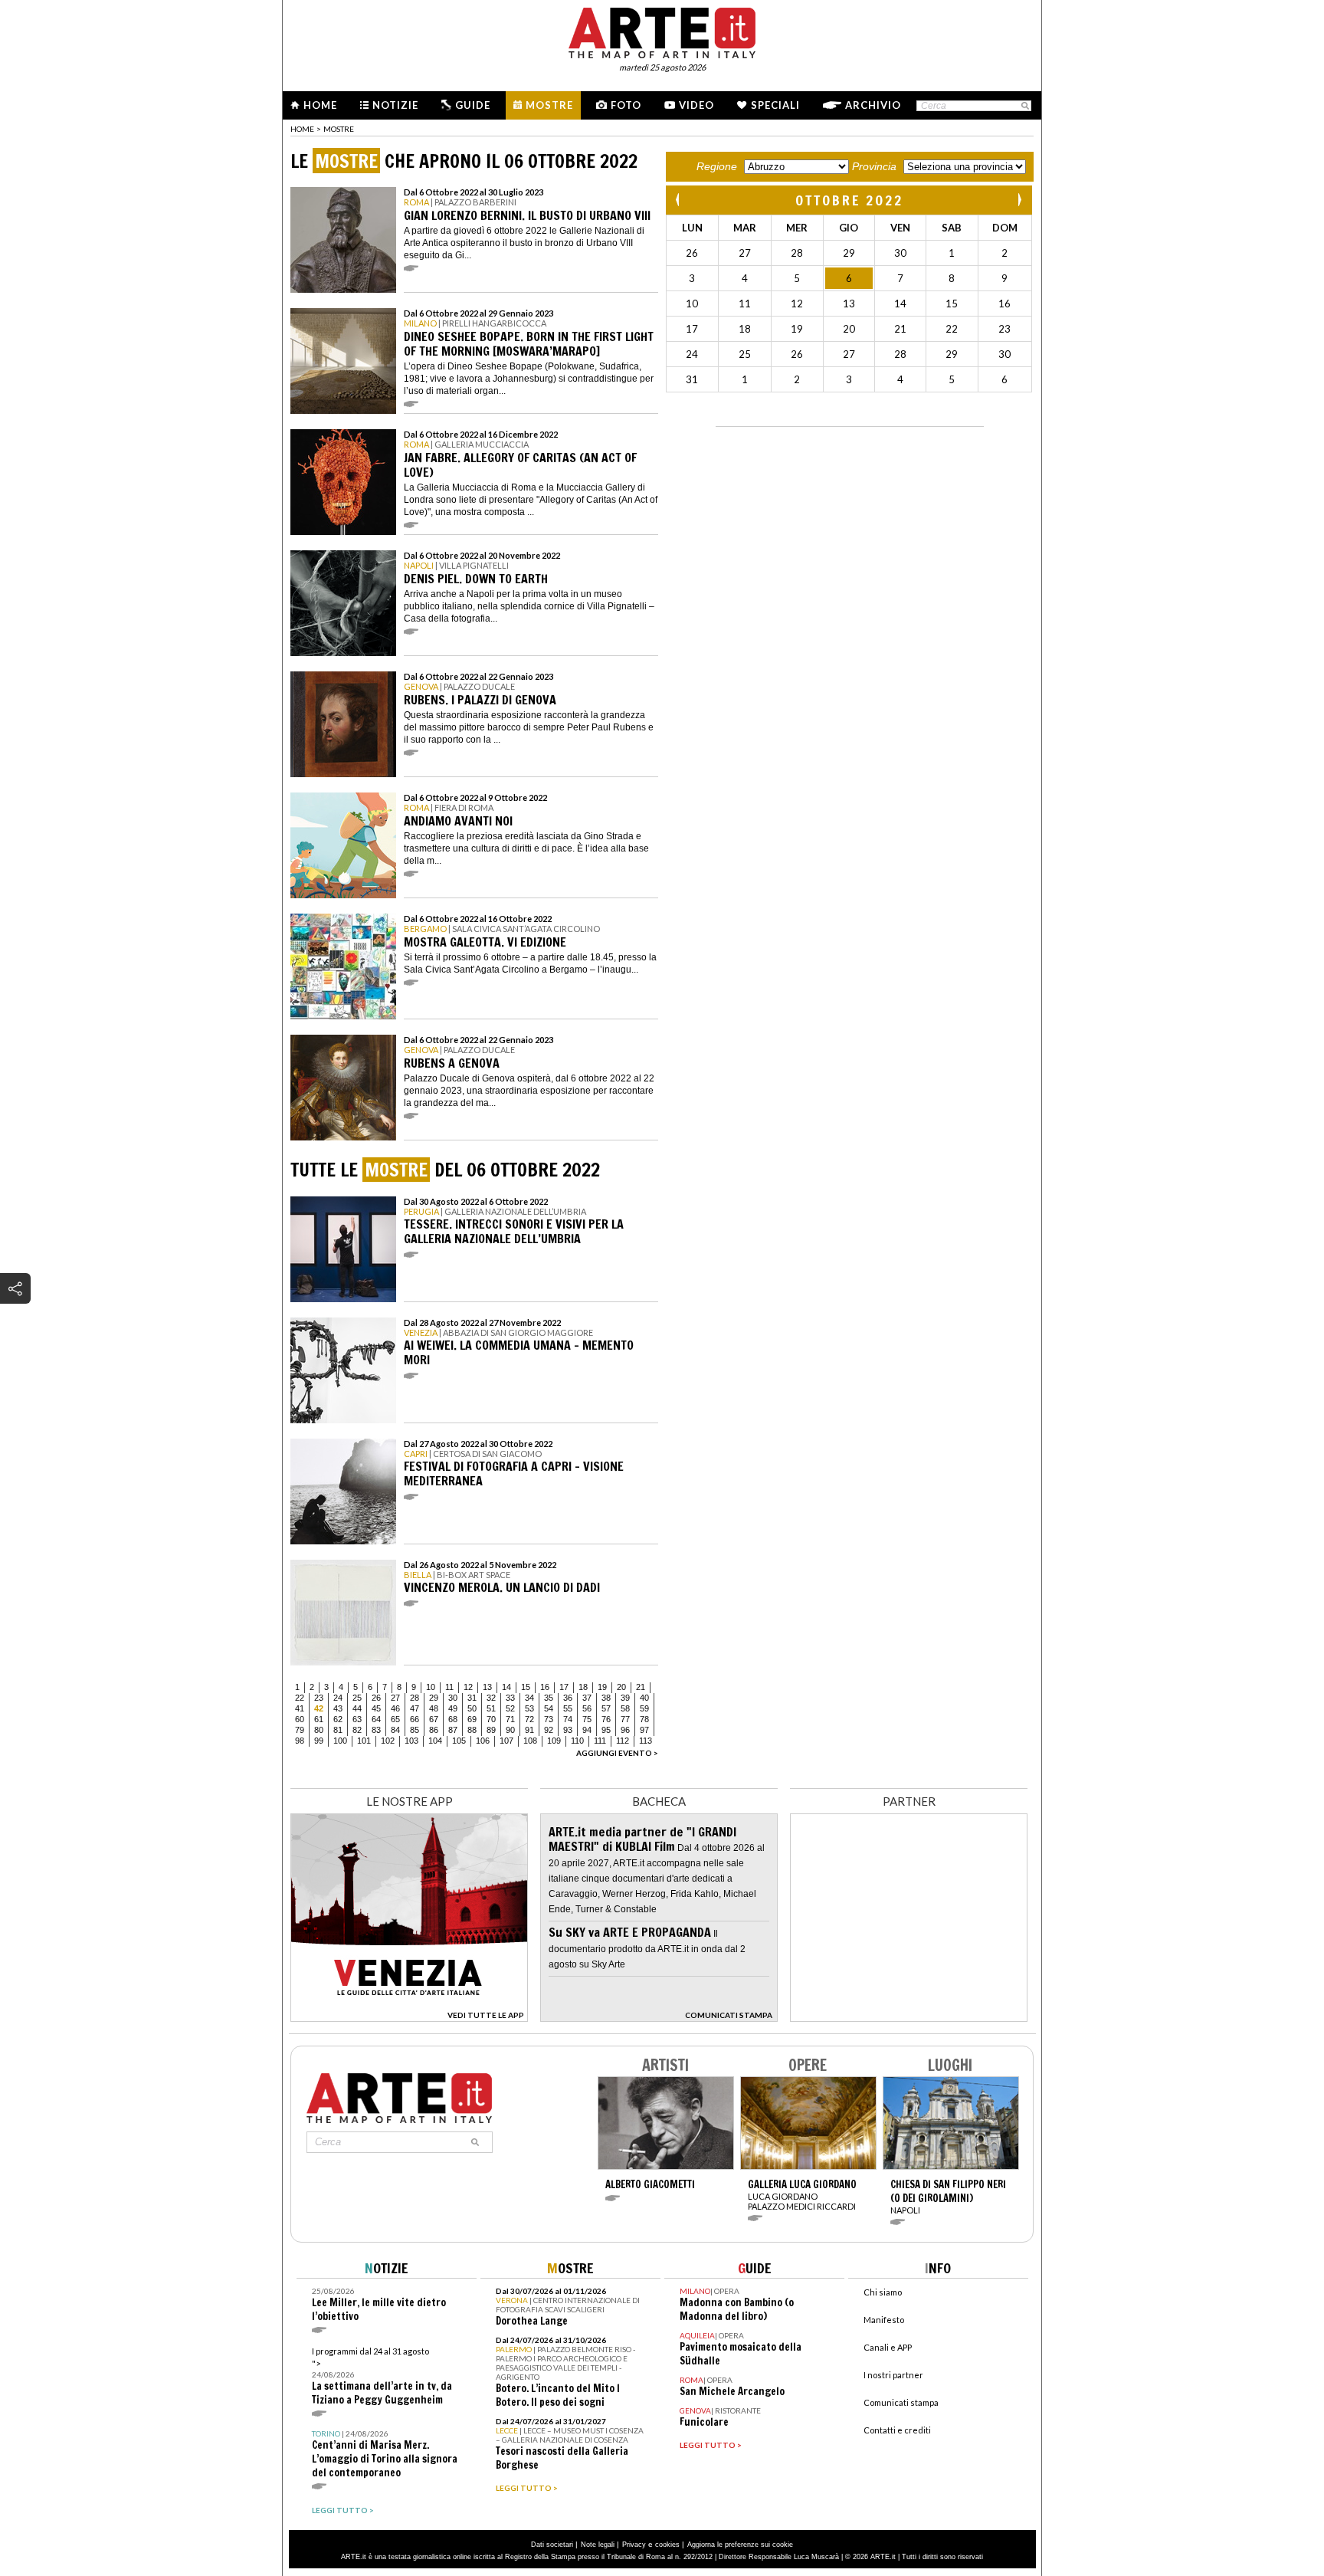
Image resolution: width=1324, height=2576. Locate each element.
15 (526, 1687)
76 (606, 1719)
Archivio (873, 105)
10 (431, 1687)
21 (641, 1687)
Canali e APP (888, 2347)
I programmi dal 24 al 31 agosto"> (382, 2376)
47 (415, 1708)
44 (357, 1708)
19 (602, 1687)
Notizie (395, 105)
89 (491, 1730)
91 (529, 1730)
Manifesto (884, 2320)
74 (568, 1719)
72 (529, 1719)
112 (623, 1741)
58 (625, 1708)
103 (411, 1741)
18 (583, 1687)
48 (434, 1708)
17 (564, 1687)
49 (453, 1708)
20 (621, 1687)
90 (510, 1730)
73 (549, 1719)
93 (568, 1730)
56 (587, 1708)
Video (696, 105)
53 (529, 1708)
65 (395, 1719)
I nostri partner (893, 2375)
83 (376, 1730)
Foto (626, 105)
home (302, 129)
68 (453, 1719)
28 (415, 1698)
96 (625, 1730)
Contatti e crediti (897, 2430)
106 (483, 1741)
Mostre (549, 105)
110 (577, 1741)
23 (319, 1698)
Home (320, 105)
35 (549, 1698)
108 (530, 1741)
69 (472, 1719)
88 (472, 1730)
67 (434, 1719)
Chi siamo (883, 2292)
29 (434, 1698)
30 (453, 1698)
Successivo (1019, 200)
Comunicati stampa (901, 2402)
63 (357, 1719)
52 (510, 1708)
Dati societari (552, 2545)
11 (449, 1687)
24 (338, 1698)
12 (468, 1687)
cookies (667, 2545)
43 (338, 1708)
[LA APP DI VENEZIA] (409, 2018)
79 (300, 1730)
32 (491, 1698)
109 (554, 1741)
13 (487, 1687)
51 (491, 1708)
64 (376, 1719)
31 (472, 1698)
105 (459, 1741)
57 (606, 1708)
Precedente (679, 200)
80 (319, 1730)
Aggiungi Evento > (617, 1753)
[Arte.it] (662, 31)
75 (587, 1719)
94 (587, 1730)
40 (644, 1698)
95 (606, 1730)
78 (644, 1719)
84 (395, 1730)
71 (510, 1719)
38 (606, 1698)
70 (491, 1719)
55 (568, 1708)
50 (472, 1708)
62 (338, 1719)
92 (549, 1730)
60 (300, 1719)
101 (364, 1741)
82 (357, 1730)
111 (600, 1741)
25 (357, 1698)
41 (300, 1708)
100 (340, 1741)
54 (549, 1708)
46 (395, 1708)
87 (453, 1730)
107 (506, 1741)
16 (545, 1687)
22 (300, 1698)
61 (319, 1719)
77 (625, 1719)
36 (568, 1698)
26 (376, 1698)
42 (319, 1708)
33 (510, 1698)
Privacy (634, 2545)
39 (625, 1698)
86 (434, 1730)
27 (395, 1698)
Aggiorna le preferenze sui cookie (740, 2545)
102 (388, 1741)
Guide (473, 105)
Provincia (874, 166)
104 (435, 1741)
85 (415, 1730)
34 (529, 1698)
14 (506, 1687)
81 (338, 1730)
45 (376, 1708)
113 (646, 1741)
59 (644, 1708)
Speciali (775, 105)
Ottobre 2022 (849, 200)
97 (644, 1730)
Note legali (598, 2545)
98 (300, 1741)
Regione (717, 166)
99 (319, 1741)
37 (587, 1698)
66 (415, 1719)
